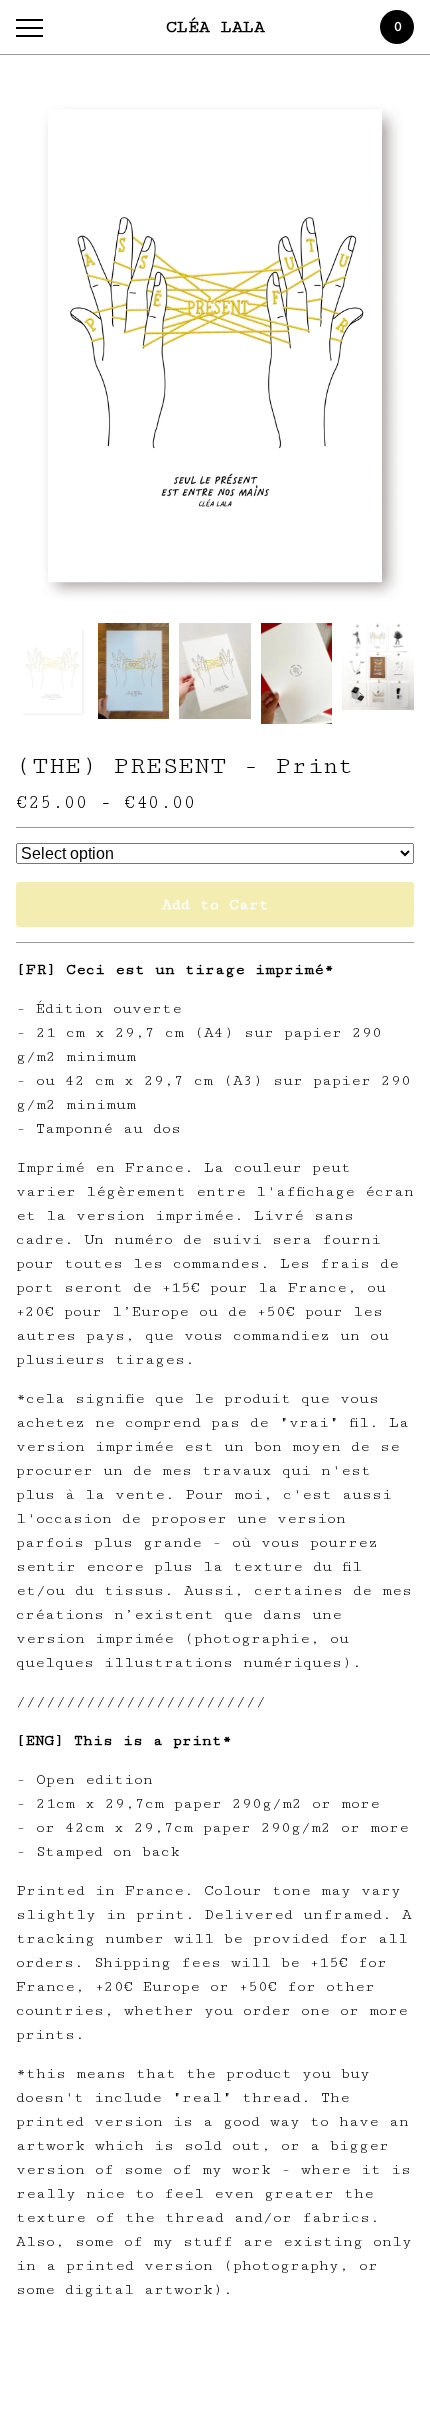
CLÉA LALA (215, 27)
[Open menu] (33, 27)
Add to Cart (215, 904)
